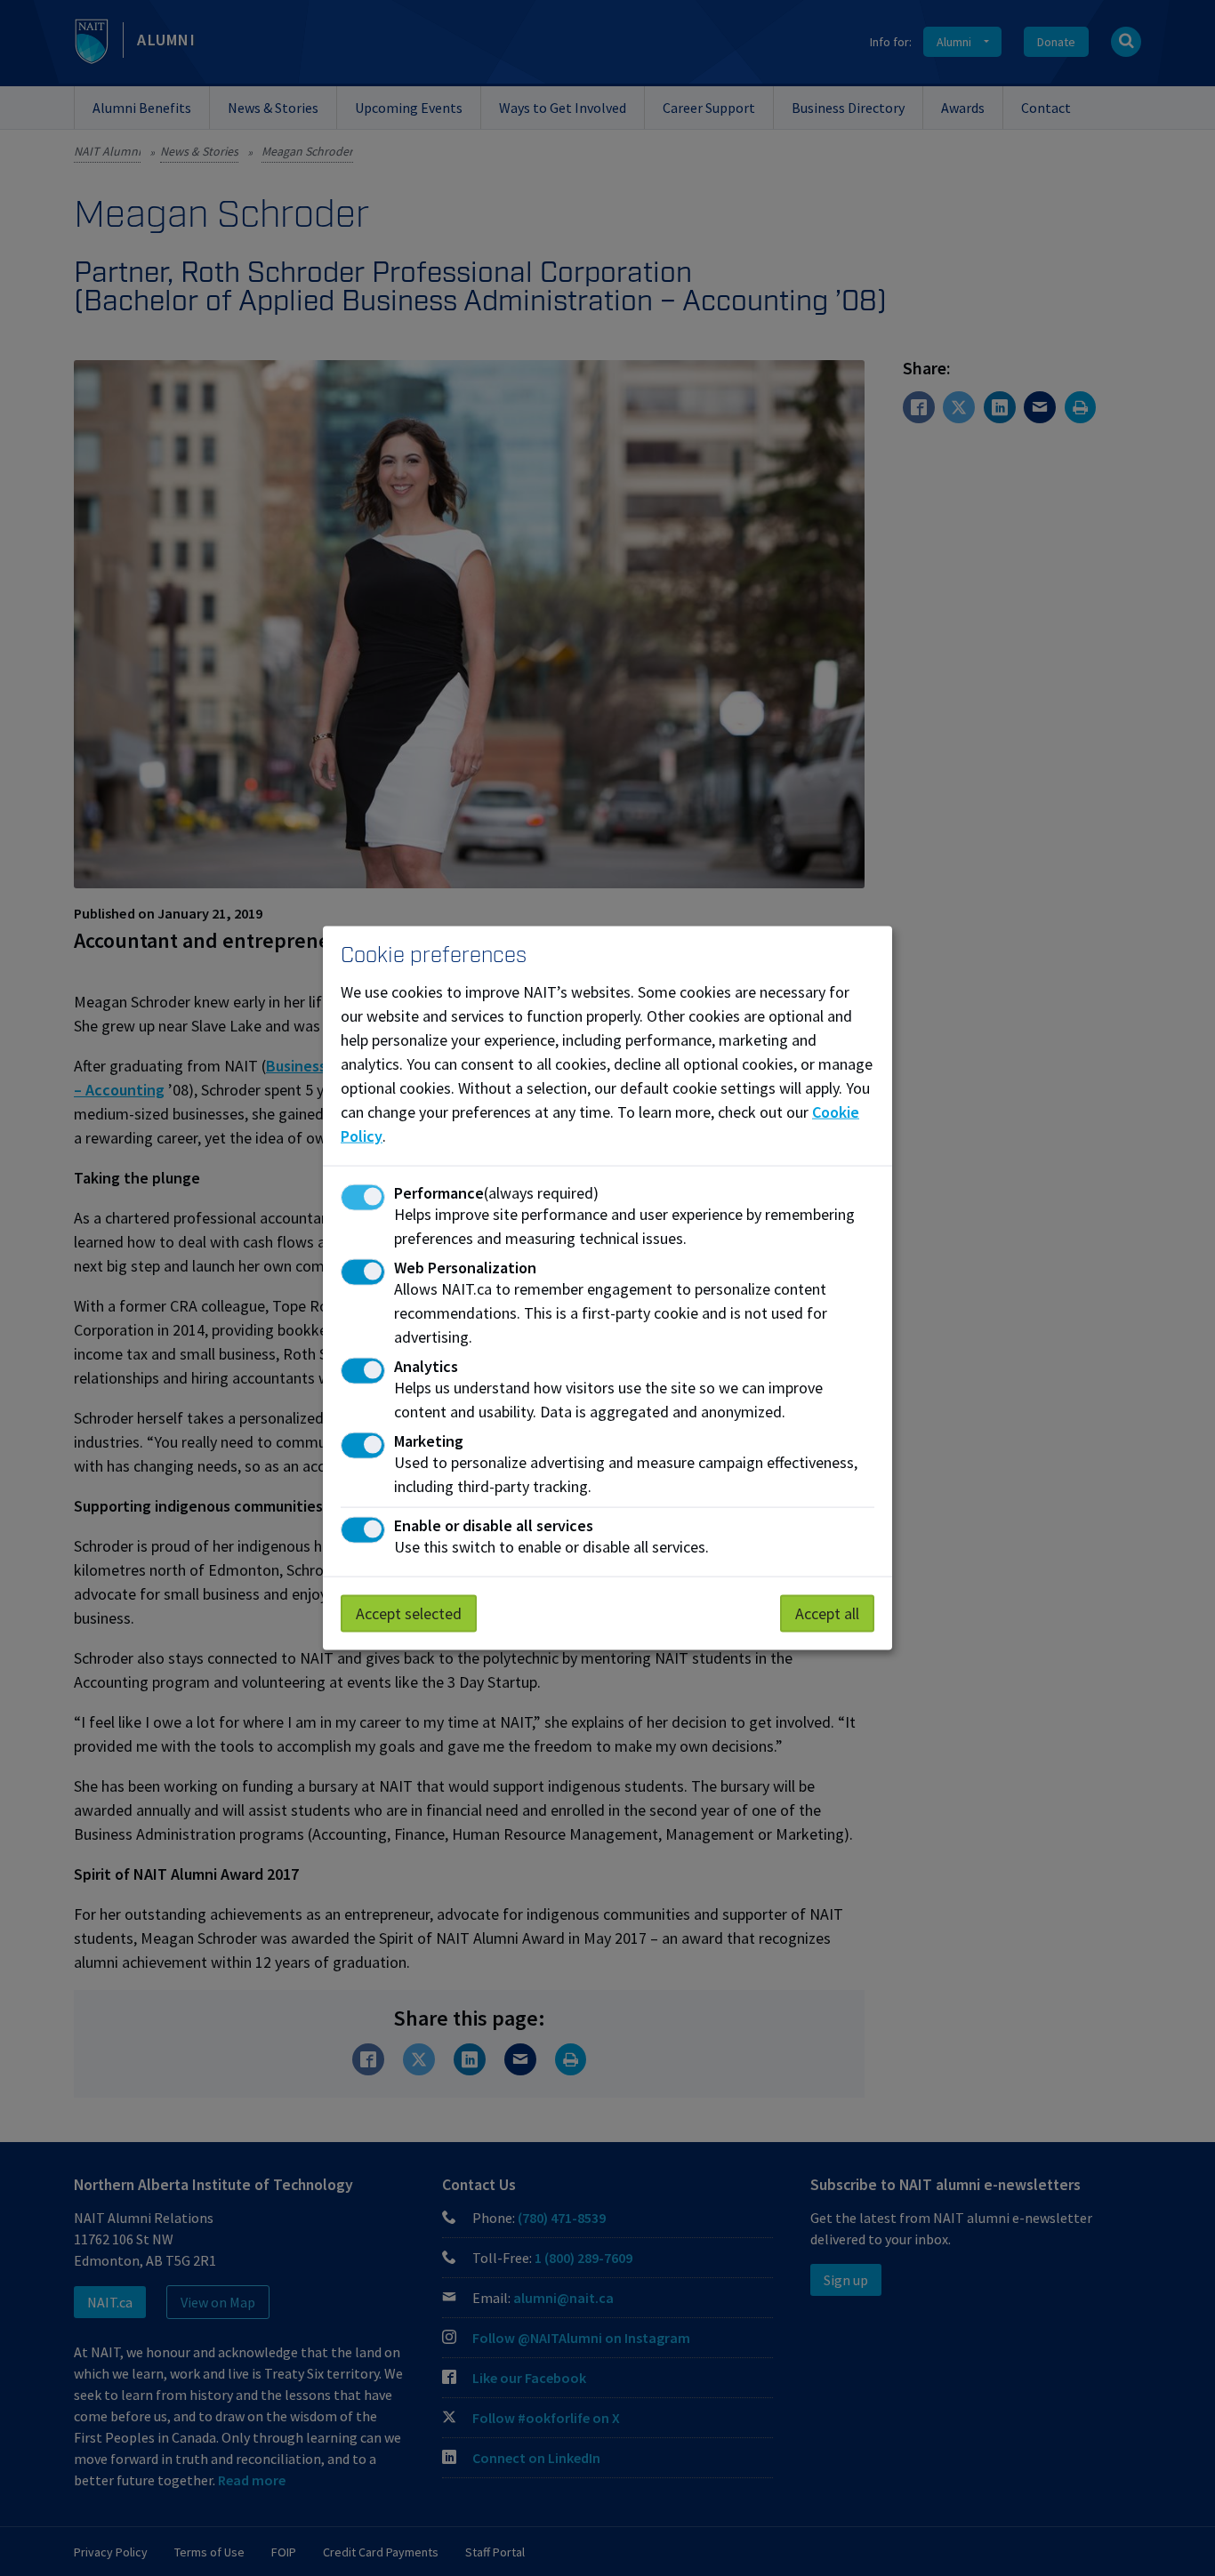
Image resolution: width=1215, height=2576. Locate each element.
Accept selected (409, 1613)
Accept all (827, 1613)
